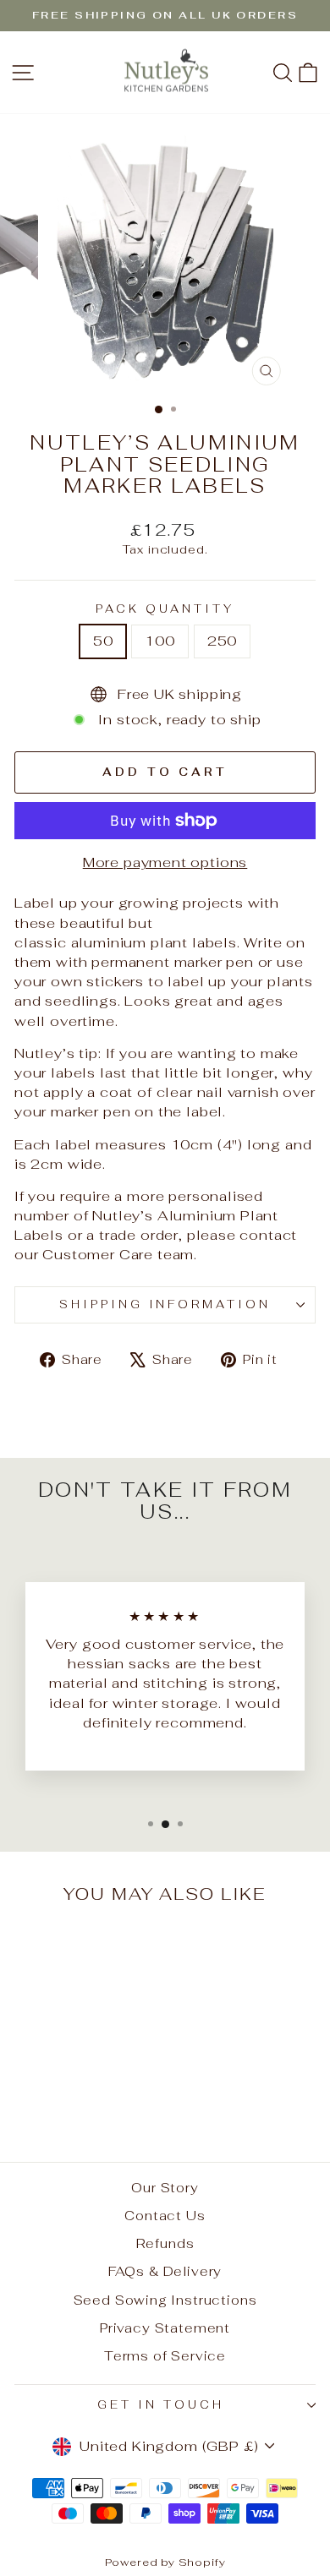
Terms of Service (165, 2356)
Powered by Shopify (165, 2562)
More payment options (165, 862)
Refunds (165, 2243)
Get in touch (161, 2405)
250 (222, 641)
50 (103, 641)
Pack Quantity (165, 609)
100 (159, 641)
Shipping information (165, 1304)
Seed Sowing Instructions (165, 2300)
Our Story (165, 2188)
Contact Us (165, 2216)
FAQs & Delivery (165, 2271)
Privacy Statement (165, 2328)
